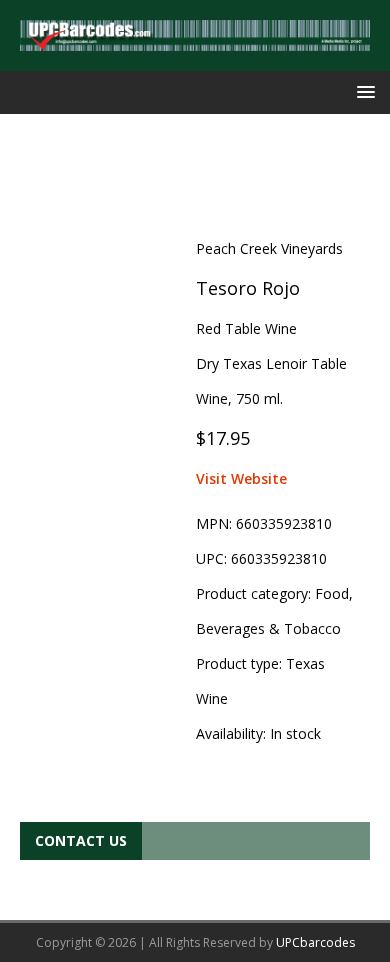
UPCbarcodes (315, 942)
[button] (362, 91)
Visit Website (241, 478)
